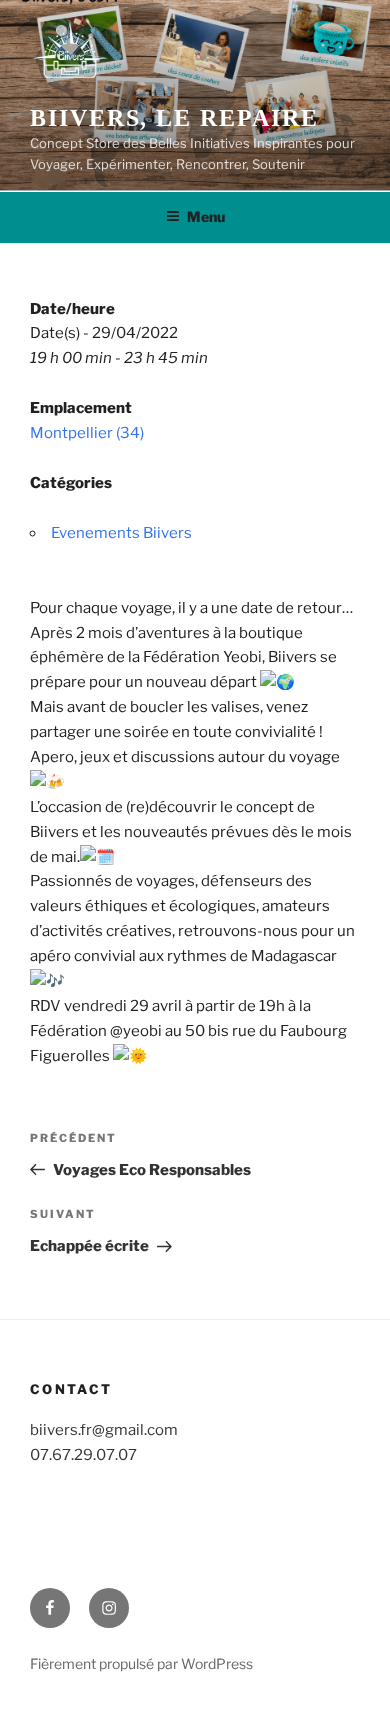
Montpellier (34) (87, 433)
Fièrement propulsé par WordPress (141, 1663)
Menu (206, 216)
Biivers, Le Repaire (174, 118)
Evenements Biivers (121, 533)
